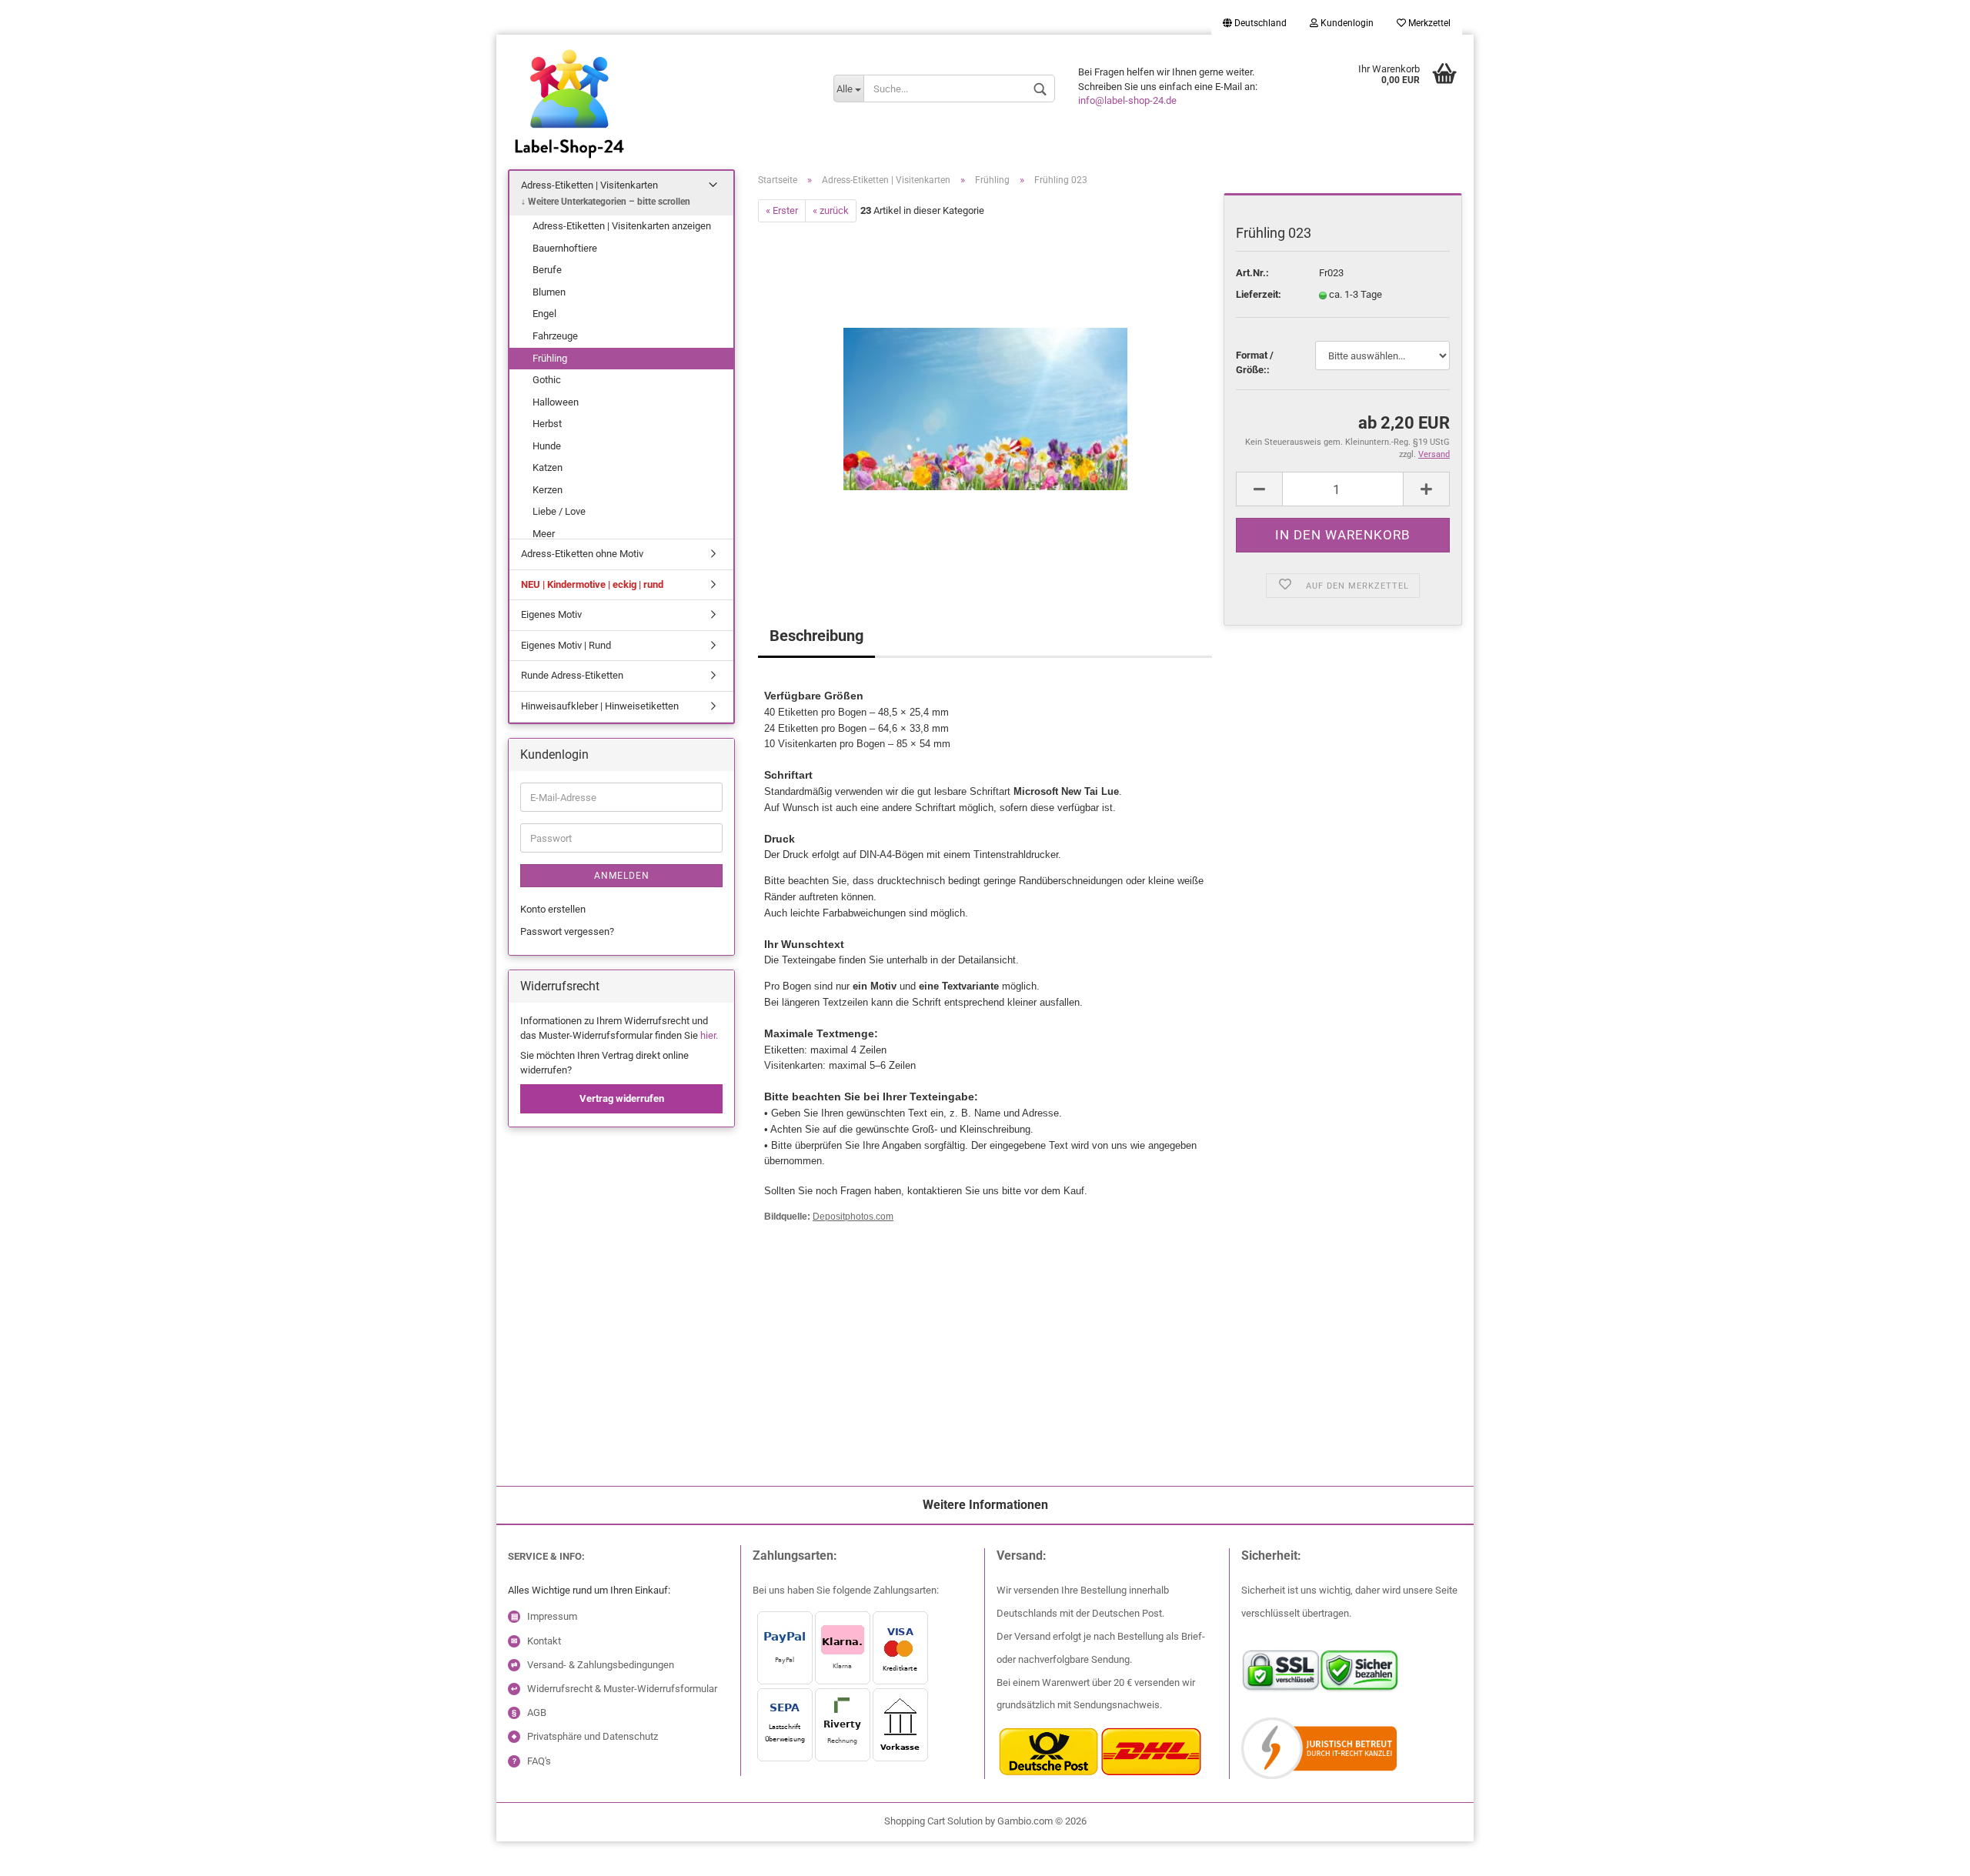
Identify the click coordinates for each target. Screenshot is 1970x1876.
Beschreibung (816, 636)
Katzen (548, 467)
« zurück (831, 210)
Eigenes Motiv (551, 614)
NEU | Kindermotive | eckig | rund (592, 584)
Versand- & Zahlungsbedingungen (601, 1665)
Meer (544, 534)
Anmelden (622, 876)
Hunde (547, 446)
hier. (709, 1035)
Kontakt (544, 1641)
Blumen (549, 292)
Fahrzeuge (555, 336)
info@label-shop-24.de (1127, 100)
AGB (537, 1712)
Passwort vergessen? (567, 931)
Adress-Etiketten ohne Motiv (582, 554)
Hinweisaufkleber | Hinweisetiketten (600, 706)
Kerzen (548, 490)
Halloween (556, 402)
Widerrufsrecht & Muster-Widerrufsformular (622, 1689)
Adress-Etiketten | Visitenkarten (589, 185)
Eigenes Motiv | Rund (566, 645)
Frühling (550, 358)
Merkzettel (1428, 23)
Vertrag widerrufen (622, 1098)
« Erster (782, 210)
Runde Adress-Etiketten (572, 675)
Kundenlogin (1346, 23)
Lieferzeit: (1259, 294)
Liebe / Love (559, 511)
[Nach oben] (42, 1853)
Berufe (547, 270)
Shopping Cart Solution (933, 1821)
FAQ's (539, 1761)
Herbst (547, 424)
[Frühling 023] (985, 395)
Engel (544, 314)
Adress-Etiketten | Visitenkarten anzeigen (622, 226)
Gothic (547, 380)
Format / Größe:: (1255, 362)
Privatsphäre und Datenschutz (593, 1736)
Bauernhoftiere (565, 248)
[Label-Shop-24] (659, 123)
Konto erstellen (553, 909)
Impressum (552, 1616)
